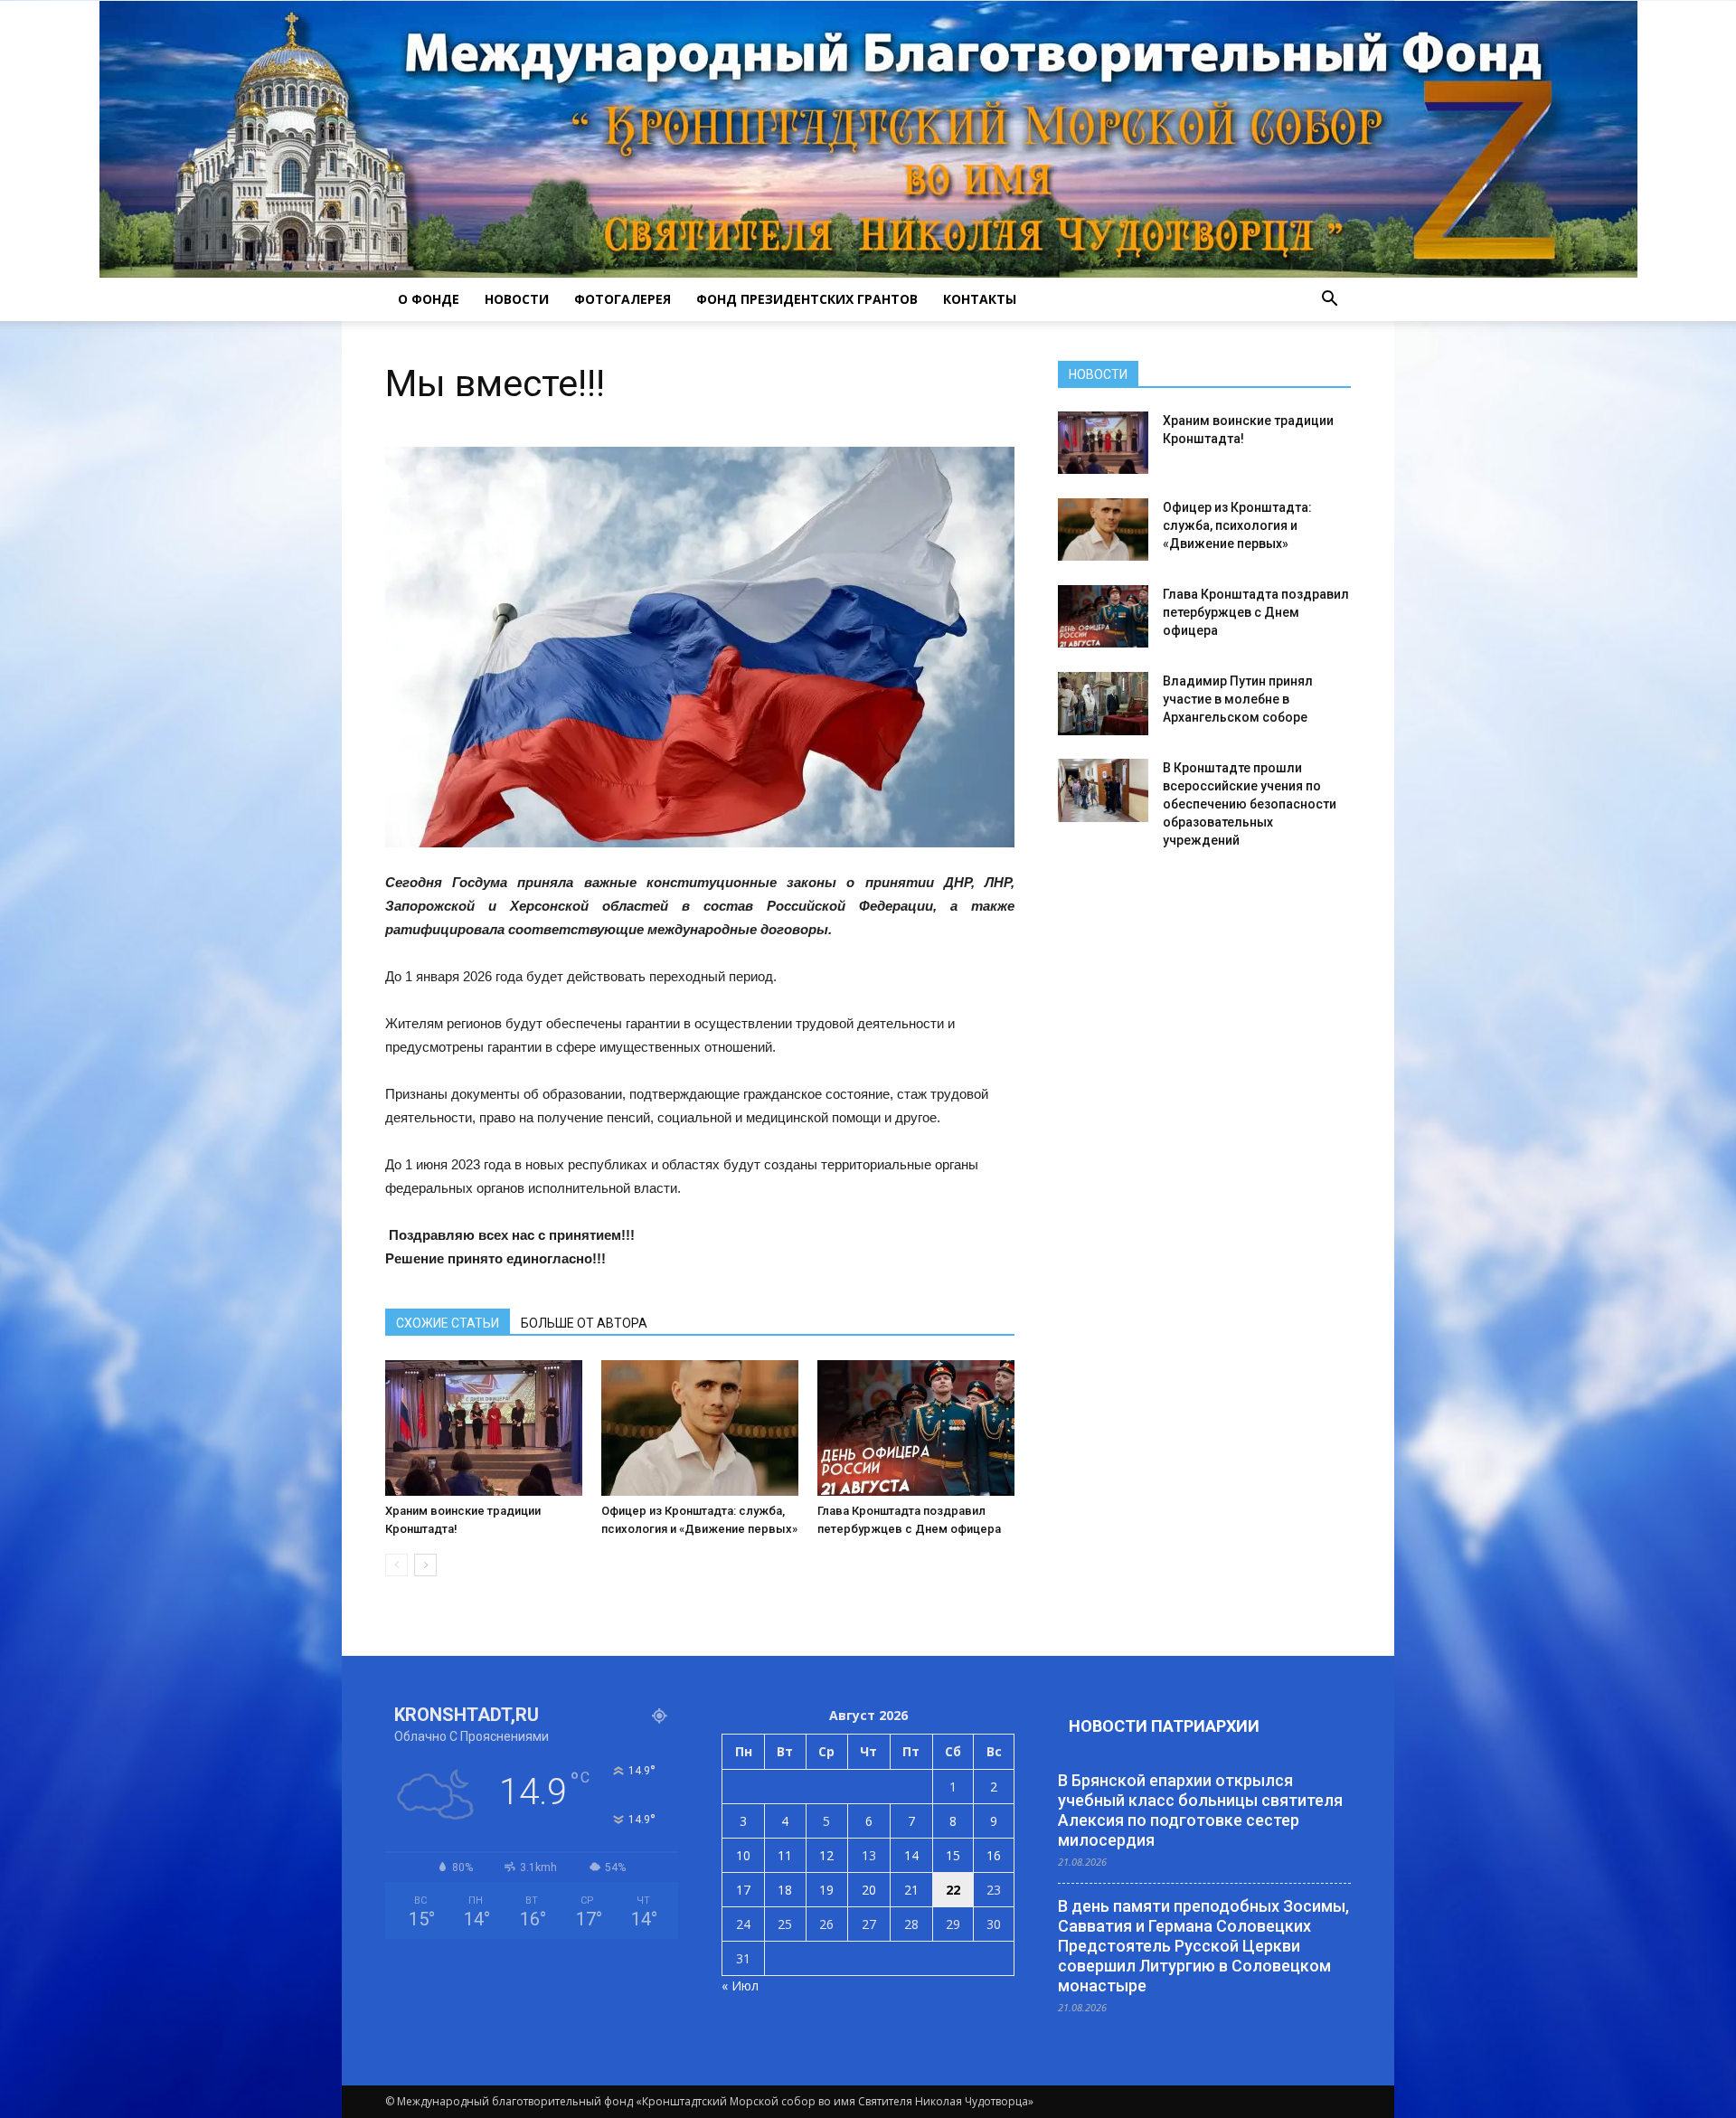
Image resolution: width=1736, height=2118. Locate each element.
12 (826, 1855)
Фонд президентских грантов (807, 299)
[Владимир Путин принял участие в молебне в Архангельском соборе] (1103, 704)
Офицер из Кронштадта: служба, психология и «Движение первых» (1237, 525)
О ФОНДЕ (429, 299)
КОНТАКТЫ (980, 299)
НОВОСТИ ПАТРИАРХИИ (1164, 1726)
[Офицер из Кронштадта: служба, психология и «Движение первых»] (700, 1428)
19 (826, 1890)
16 (994, 1855)
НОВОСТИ (517, 299)
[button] (1329, 299)
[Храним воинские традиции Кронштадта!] (484, 1428)
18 (785, 1890)
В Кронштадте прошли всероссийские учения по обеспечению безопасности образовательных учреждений (1250, 804)
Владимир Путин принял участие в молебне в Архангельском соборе (1238, 699)
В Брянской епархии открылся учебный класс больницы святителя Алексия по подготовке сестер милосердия (1200, 1810)
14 (911, 1855)
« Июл (740, 1986)
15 (953, 1855)
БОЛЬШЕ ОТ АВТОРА (584, 1323)
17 (743, 1890)
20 (869, 1890)
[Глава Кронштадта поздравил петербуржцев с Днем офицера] (916, 1428)
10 (743, 1855)
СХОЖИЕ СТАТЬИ (448, 1323)
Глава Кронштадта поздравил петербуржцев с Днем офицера (1256, 612)
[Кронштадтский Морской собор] (868, 139)
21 (911, 1890)
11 (785, 1855)
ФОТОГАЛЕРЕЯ (623, 299)
